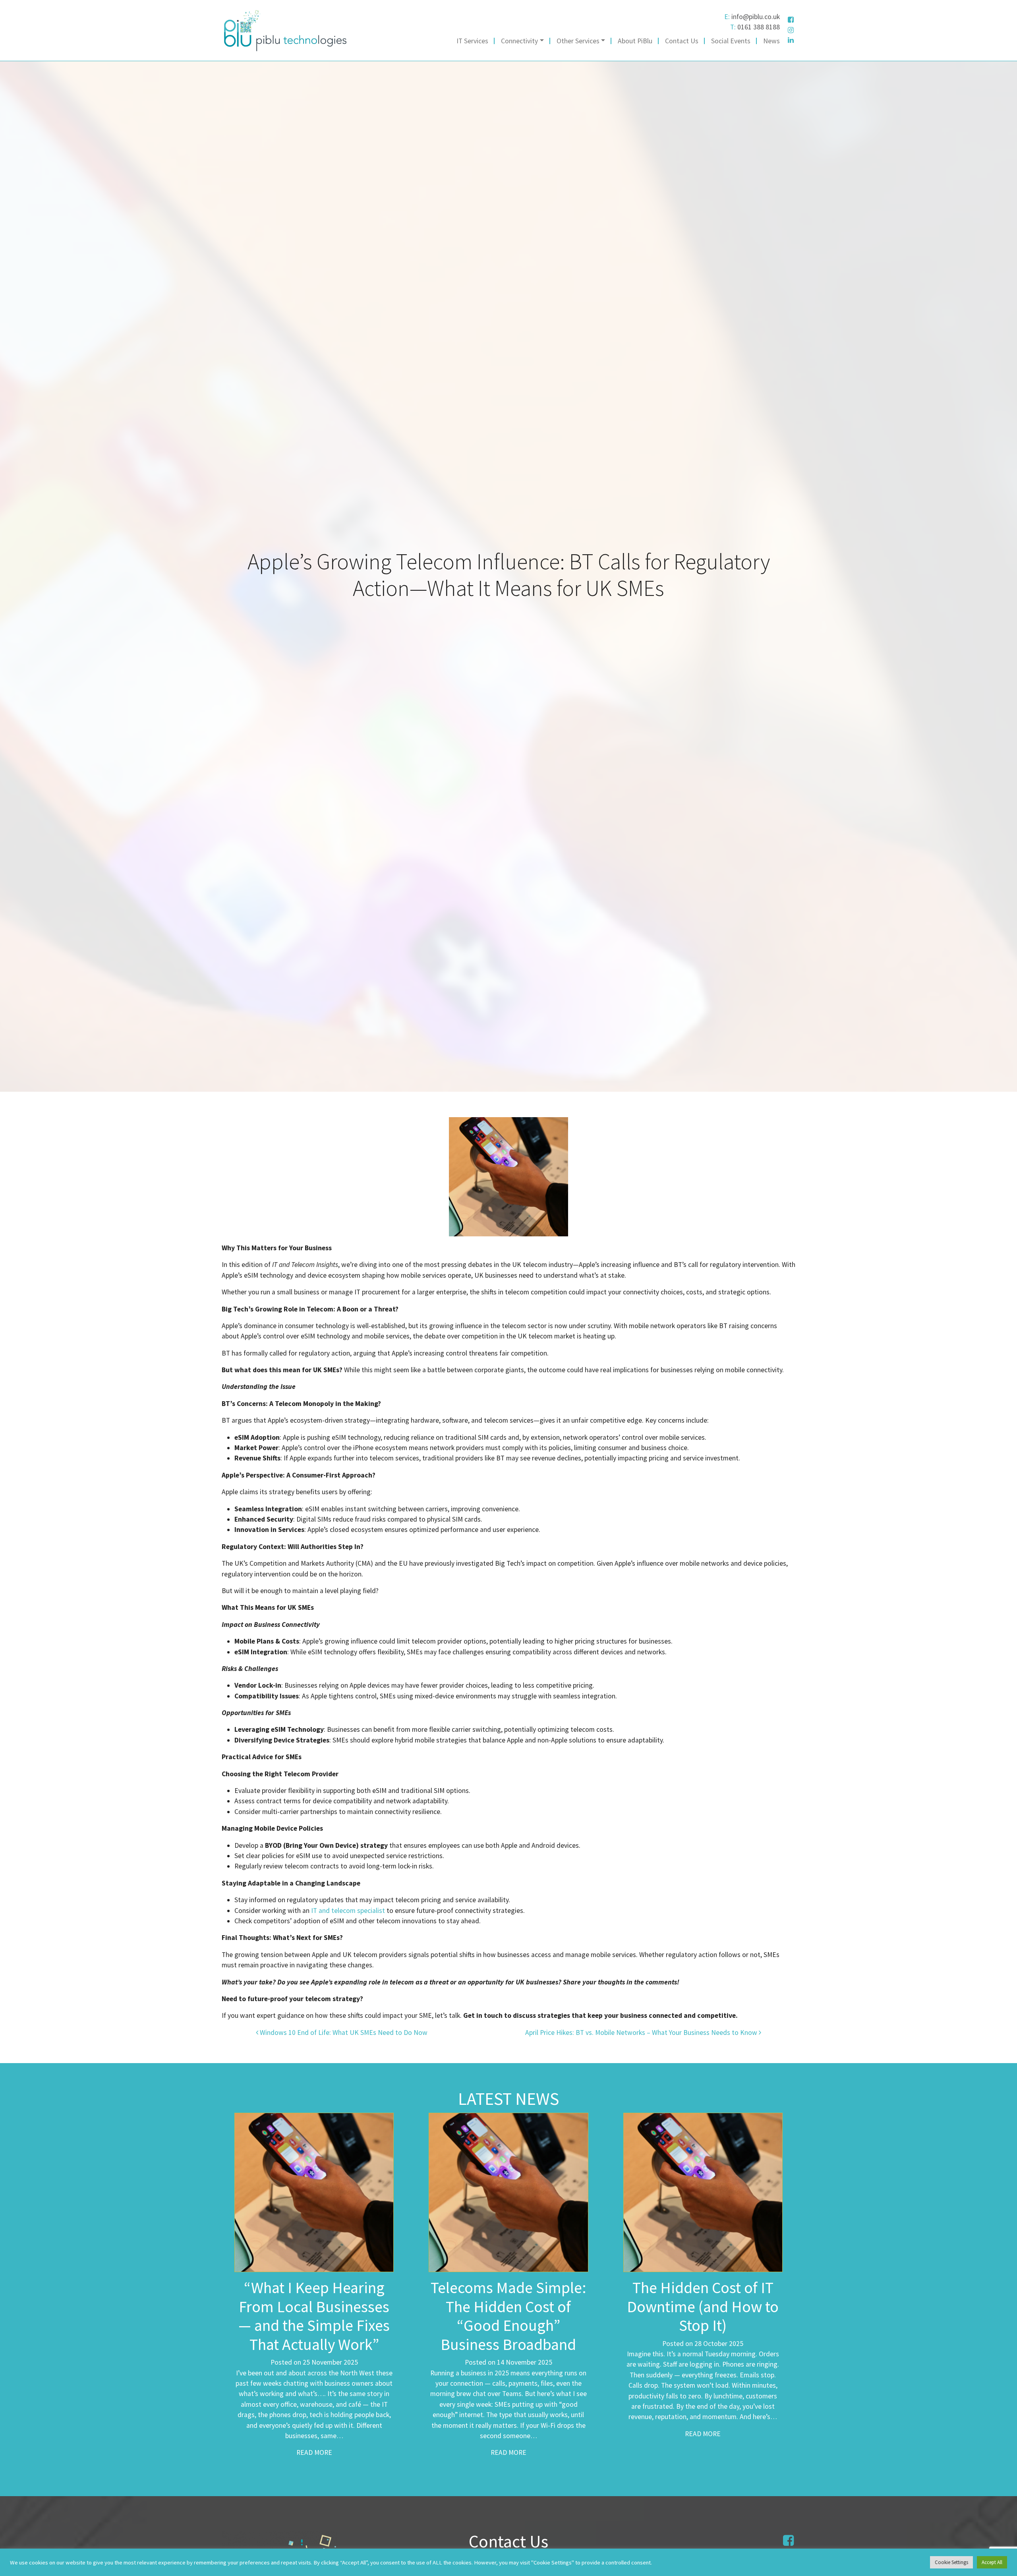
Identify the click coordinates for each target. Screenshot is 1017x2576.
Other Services (578, 41)
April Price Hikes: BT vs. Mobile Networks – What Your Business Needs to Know (642, 2033)
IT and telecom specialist (348, 1911)
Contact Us (682, 41)
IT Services (472, 41)
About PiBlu (635, 41)
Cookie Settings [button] (951, 2562)
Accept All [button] (992, 2562)
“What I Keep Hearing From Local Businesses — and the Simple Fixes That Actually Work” (314, 2316)
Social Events (731, 41)
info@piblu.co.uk (756, 17)
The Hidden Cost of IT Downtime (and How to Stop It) (703, 2306)
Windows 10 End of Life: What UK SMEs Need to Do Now (343, 2033)
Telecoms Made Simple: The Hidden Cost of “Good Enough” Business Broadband (508, 2316)
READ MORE (314, 2452)
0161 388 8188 (759, 27)
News (771, 41)
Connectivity (519, 41)
